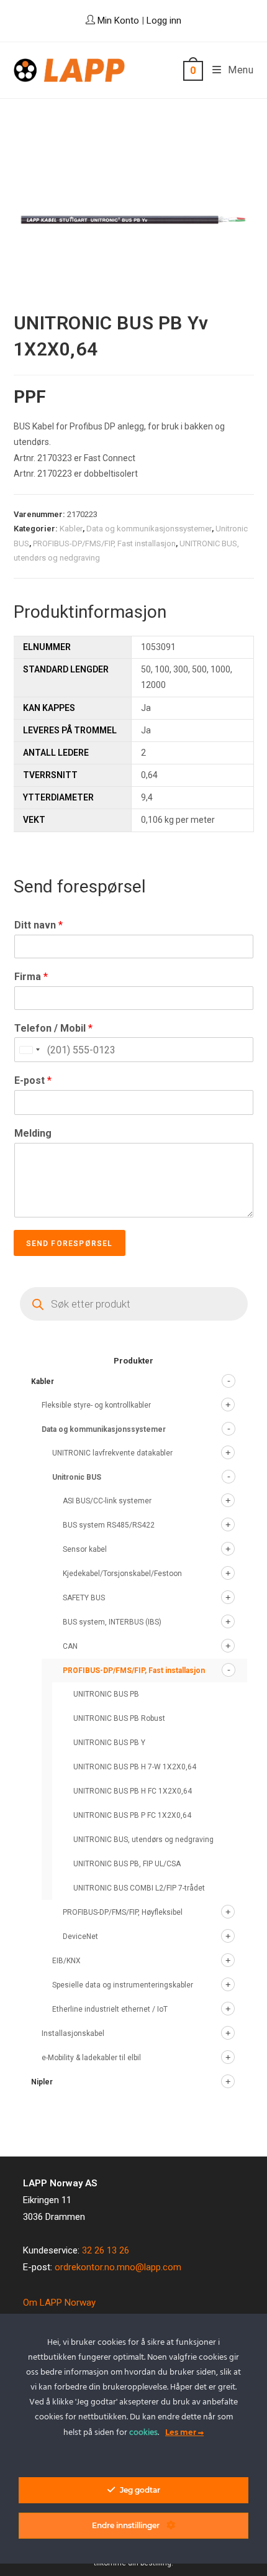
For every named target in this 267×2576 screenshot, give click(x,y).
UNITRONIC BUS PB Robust (119, 1718)
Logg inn (164, 21)
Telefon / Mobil (53, 1028)
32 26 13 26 (106, 2250)
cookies (143, 2433)
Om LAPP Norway (59, 2303)
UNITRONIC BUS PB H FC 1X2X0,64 (133, 1791)
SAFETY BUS (84, 1598)
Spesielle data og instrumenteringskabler (123, 1985)
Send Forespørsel (70, 1244)
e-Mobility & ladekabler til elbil (91, 2058)
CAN (70, 1646)
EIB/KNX (66, 1961)
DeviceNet (80, 1937)
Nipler (42, 2082)
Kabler (71, 529)
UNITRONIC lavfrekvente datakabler (112, 1453)
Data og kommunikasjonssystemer (149, 529)
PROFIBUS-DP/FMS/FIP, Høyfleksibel (123, 1912)
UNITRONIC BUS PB (106, 1694)
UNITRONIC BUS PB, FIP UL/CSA (127, 1864)
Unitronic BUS (77, 1477)
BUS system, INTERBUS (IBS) (112, 1622)
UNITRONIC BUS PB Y (109, 1743)
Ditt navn (38, 925)
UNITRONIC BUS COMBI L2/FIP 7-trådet (139, 1888)
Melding (33, 1133)
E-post (33, 1080)
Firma (31, 977)
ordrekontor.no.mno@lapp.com (118, 2267)
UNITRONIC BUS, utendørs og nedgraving (143, 1840)
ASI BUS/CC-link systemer (107, 1501)
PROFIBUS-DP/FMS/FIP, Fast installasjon (104, 543)
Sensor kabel (85, 1549)
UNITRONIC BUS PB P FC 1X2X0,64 (132, 1815)
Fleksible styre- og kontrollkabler (96, 1405)
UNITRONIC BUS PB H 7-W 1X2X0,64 (135, 1767)
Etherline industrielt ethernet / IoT (110, 2009)
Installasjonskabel (73, 2033)
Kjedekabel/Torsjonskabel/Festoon (122, 1574)
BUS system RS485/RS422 (109, 1525)
